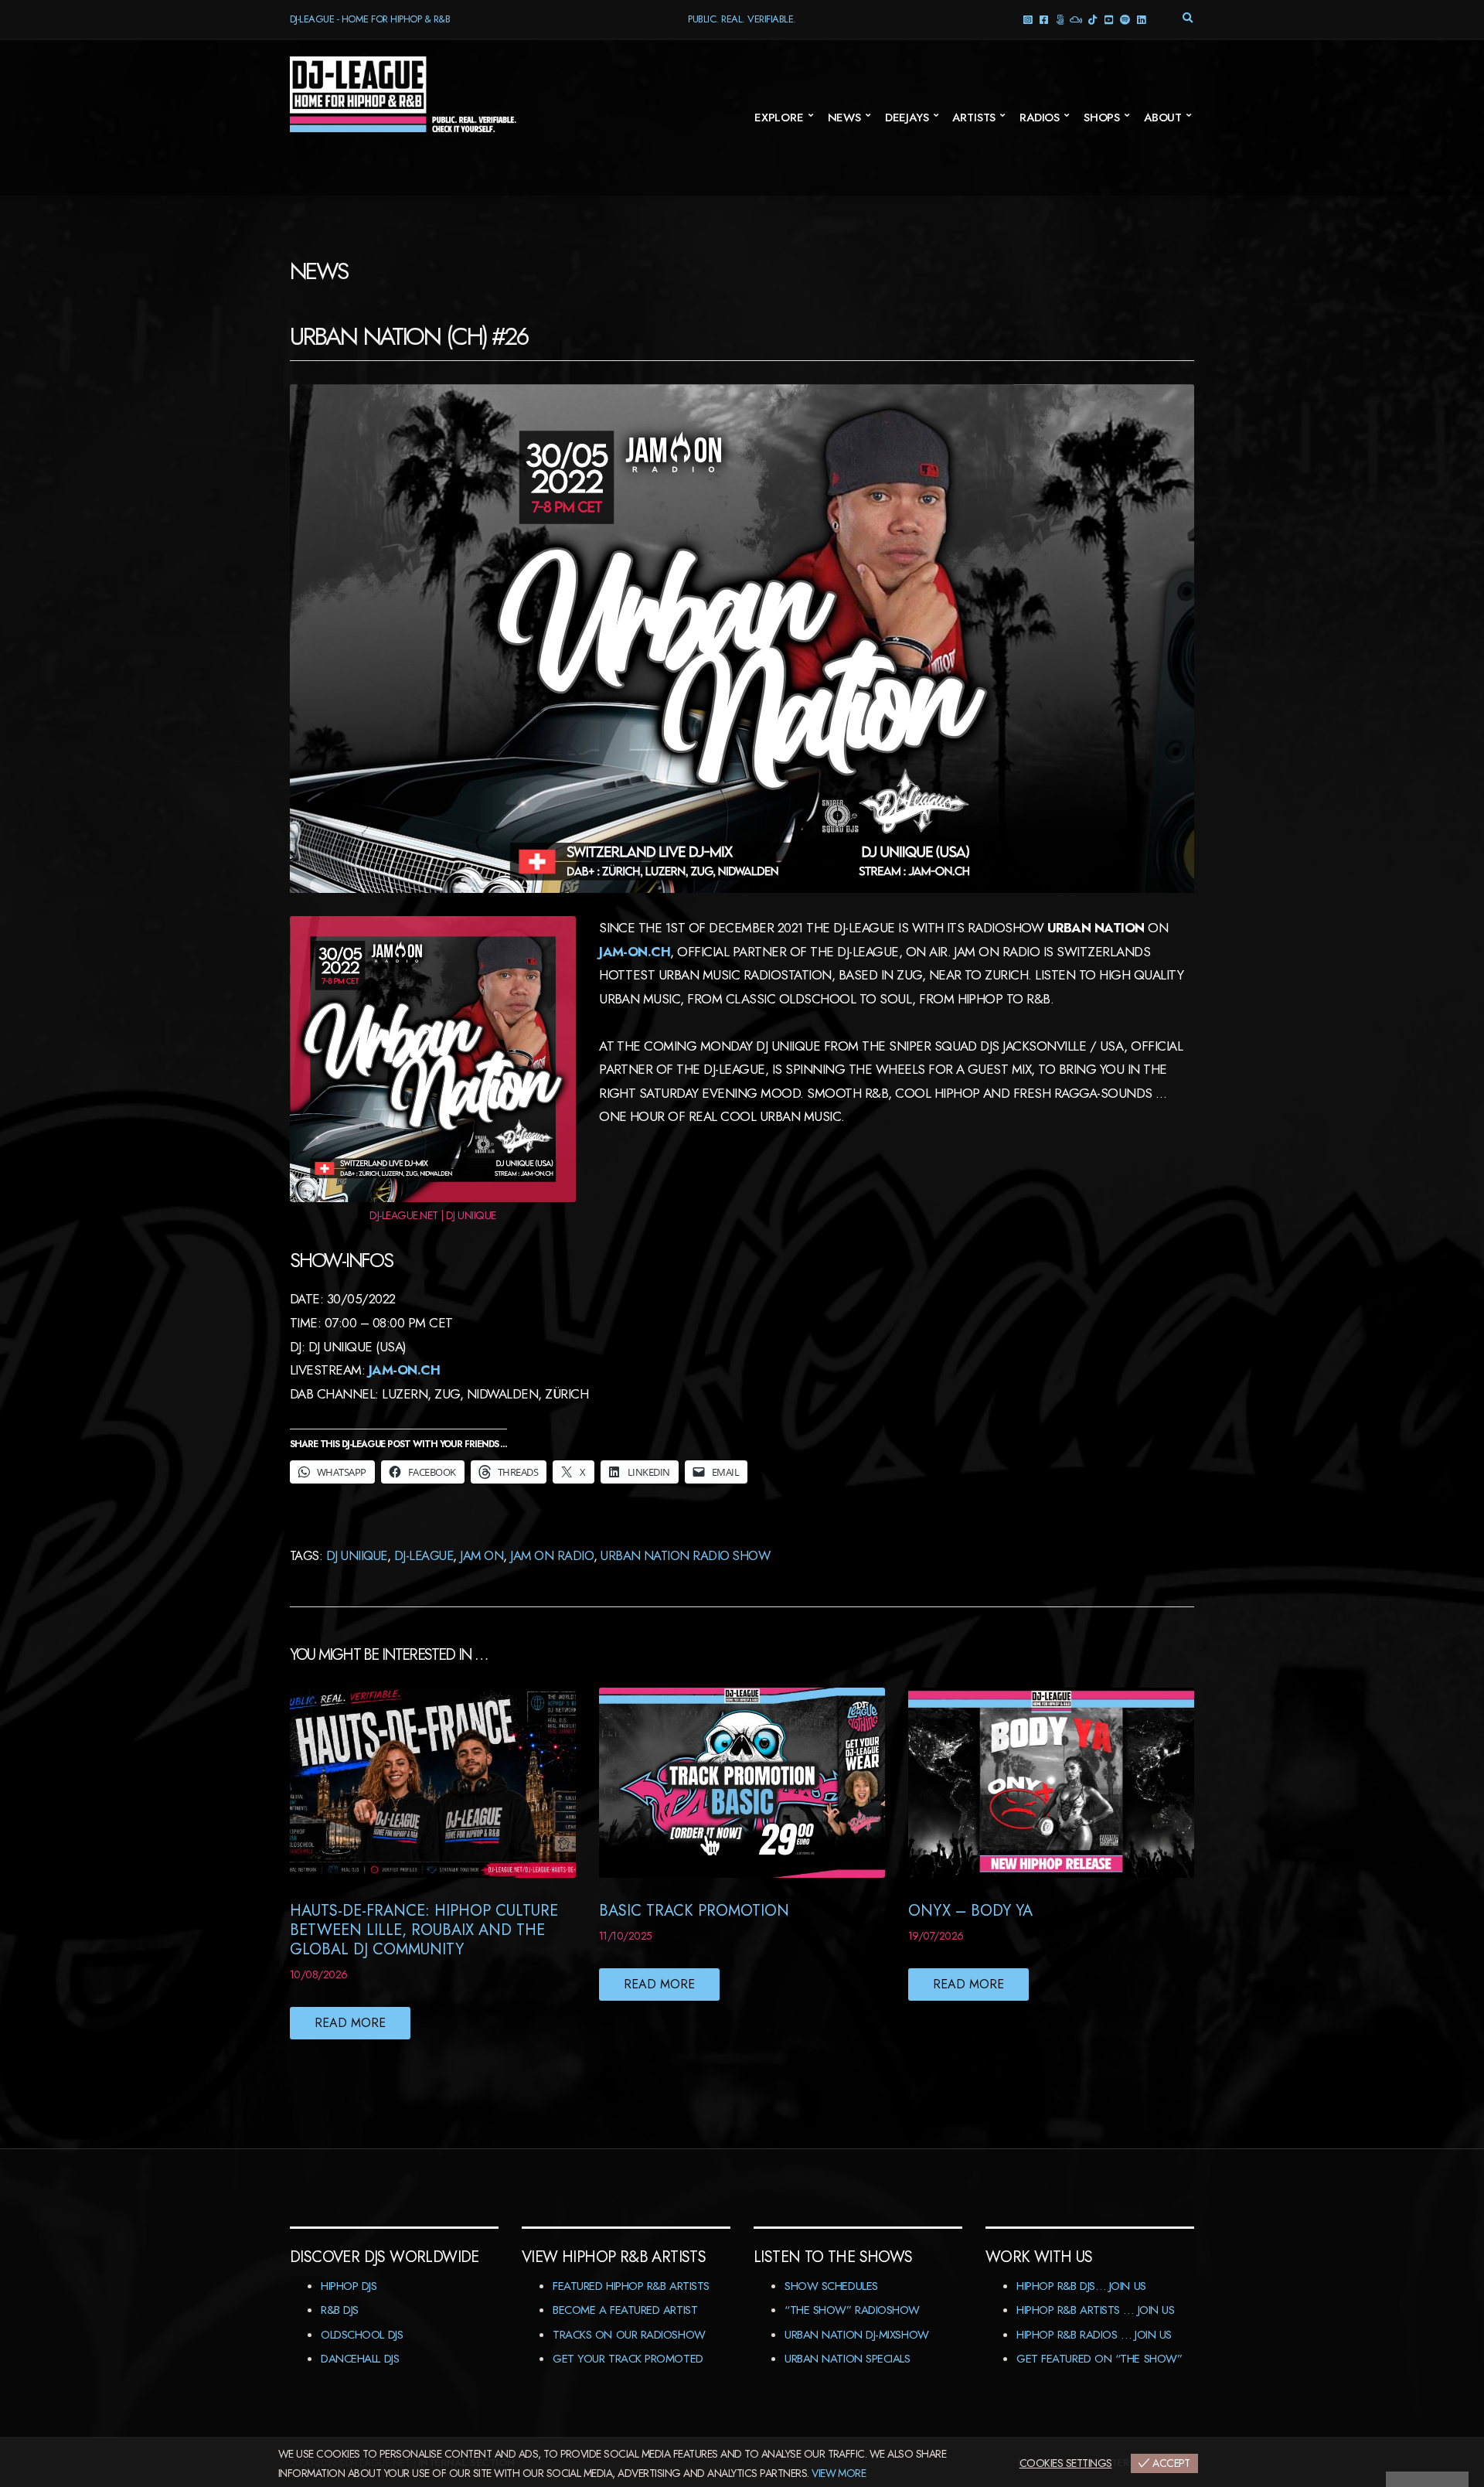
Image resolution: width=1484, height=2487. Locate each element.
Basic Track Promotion (694, 1911)
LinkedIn (1141, 19)
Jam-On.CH (635, 952)
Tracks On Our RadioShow (629, 2335)
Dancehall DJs (360, 2359)
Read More (350, 2023)
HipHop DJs (349, 2286)
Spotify (1125, 19)
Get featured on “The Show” (1099, 2359)
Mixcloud (1076, 19)
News (844, 118)
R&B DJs (340, 2310)
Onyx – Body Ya (970, 1911)
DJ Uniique (357, 1555)
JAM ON (482, 1555)
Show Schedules (831, 2286)
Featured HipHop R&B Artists (631, 2286)
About (1163, 118)
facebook (1044, 19)
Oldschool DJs (362, 2335)
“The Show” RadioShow (852, 2310)
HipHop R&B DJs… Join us (1081, 2286)
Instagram (1028, 19)
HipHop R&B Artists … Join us (1095, 2310)
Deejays (907, 118)
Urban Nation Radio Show (685, 1555)
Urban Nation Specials (848, 2359)
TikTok (1093, 19)
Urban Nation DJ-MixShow (857, 2335)
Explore (779, 118)
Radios (1040, 118)
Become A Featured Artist (625, 2310)
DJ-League (424, 1555)
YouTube (1109, 19)
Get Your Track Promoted (628, 2359)
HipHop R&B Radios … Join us (1094, 2335)
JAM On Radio (552, 1555)
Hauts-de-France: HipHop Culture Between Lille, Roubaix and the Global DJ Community (424, 1930)
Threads (1060, 19)
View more (839, 2473)
